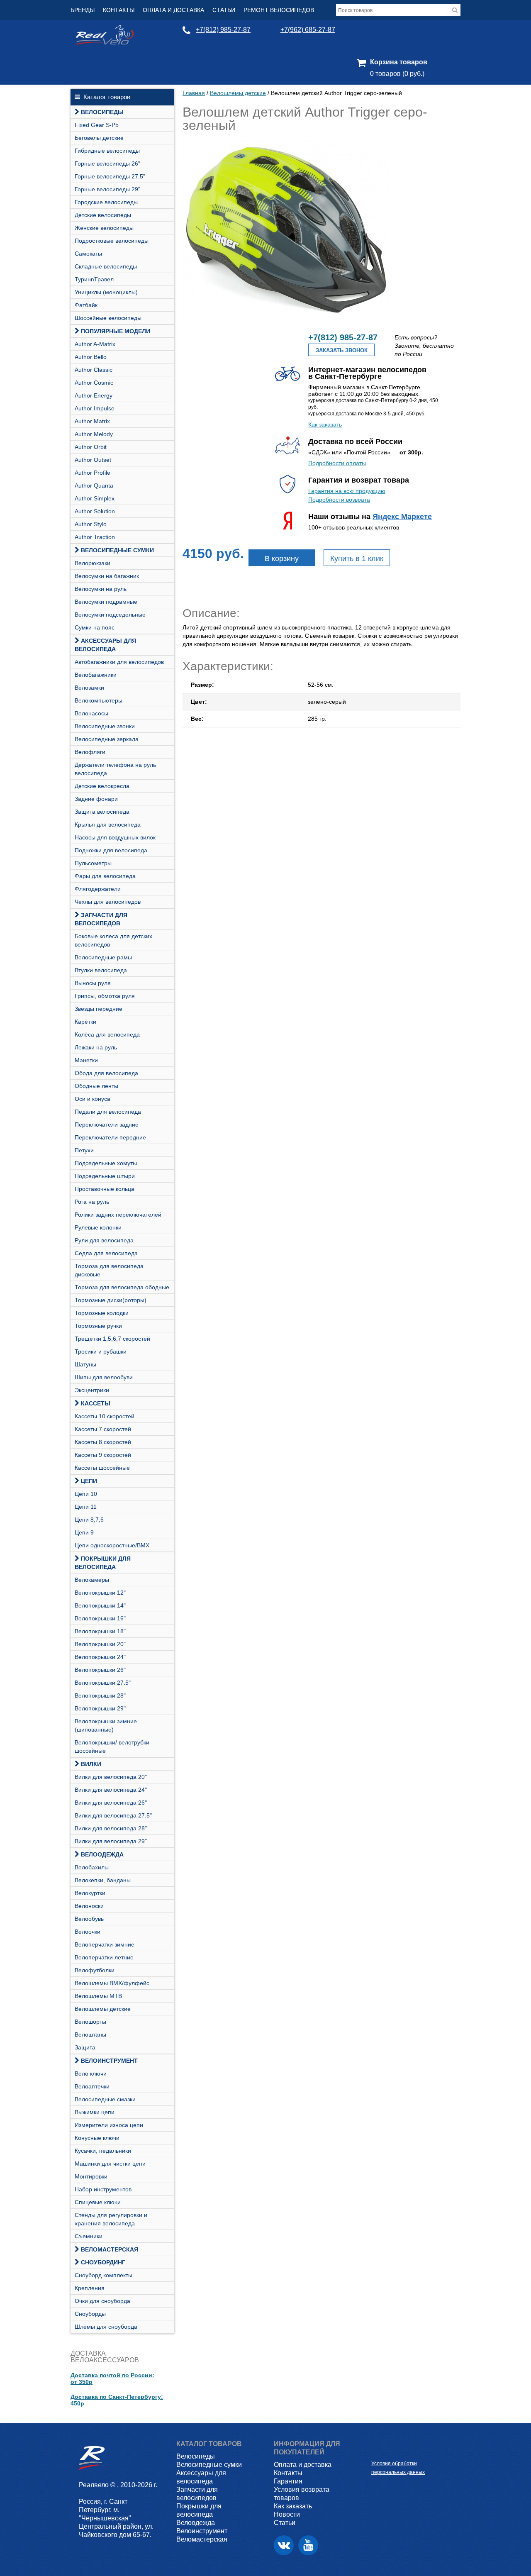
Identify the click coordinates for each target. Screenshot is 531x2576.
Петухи (84, 1150)
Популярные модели (116, 331)
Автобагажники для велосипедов (119, 662)
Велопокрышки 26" (100, 1670)
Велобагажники (96, 675)
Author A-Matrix (95, 344)
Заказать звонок (342, 350)
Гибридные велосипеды (107, 151)
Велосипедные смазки (105, 2099)
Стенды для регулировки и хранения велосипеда (111, 2219)
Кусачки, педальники (103, 2151)
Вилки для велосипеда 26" (111, 1803)
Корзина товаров (399, 62)
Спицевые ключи (98, 2202)
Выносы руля (93, 983)
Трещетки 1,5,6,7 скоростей (112, 1339)
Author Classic (94, 370)
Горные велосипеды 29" (107, 189)
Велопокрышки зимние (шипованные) (106, 1725)
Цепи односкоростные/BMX (112, 1545)
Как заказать (325, 424)
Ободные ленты (96, 1086)
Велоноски (89, 1906)
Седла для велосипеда (106, 1253)
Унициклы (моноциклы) (106, 292)
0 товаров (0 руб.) (397, 74)
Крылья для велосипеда (108, 825)
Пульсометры (93, 863)
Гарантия (288, 2481)
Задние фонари (96, 799)
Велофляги (90, 752)
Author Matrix (92, 421)
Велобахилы (92, 1867)
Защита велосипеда (102, 812)
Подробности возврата (339, 500)
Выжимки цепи (95, 2112)
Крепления (90, 2288)
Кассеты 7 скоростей (103, 1429)
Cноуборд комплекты (104, 2275)
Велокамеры (92, 1580)
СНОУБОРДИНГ (103, 2262)
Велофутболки (95, 1970)
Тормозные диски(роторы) (111, 1300)
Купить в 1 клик (357, 559)
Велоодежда (102, 1854)
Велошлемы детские (103, 2009)
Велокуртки (90, 1893)
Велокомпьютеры (99, 700)
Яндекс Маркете (402, 517)
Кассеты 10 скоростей (105, 1416)
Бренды (83, 10)
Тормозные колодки (102, 1313)
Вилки (91, 1764)
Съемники (89, 2236)
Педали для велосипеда (108, 1112)
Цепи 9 (84, 1532)
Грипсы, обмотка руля (105, 996)
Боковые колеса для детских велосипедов (113, 940)
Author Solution (95, 511)
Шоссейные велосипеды (108, 318)
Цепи (89, 1481)
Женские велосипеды (104, 228)
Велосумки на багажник (107, 576)
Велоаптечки (92, 2086)
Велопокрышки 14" (100, 1605)
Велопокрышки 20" (100, 1644)
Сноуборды (90, 2314)
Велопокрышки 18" (100, 1631)
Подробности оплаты (337, 463)
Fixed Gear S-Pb (97, 125)
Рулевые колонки (98, 1227)
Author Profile (93, 473)
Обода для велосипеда (106, 1073)
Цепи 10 (86, 1494)
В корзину (282, 559)
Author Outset (93, 460)
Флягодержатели (98, 889)
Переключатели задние (107, 1125)
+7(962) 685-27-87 (308, 30)
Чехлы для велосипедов (108, 902)
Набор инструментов (103, 2189)
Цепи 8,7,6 (89, 1520)
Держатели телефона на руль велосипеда (115, 769)
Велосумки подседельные (110, 615)
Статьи (224, 10)
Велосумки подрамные (106, 602)
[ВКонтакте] (284, 2545)
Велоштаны (90, 2034)
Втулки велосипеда (101, 970)
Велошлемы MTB (98, 1996)
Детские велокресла (102, 786)
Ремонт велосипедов (279, 10)
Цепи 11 (86, 1507)
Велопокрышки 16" (100, 1618)
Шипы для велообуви (104, 1377)
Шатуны (85, 1364)
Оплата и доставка (173, 10)
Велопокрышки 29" (100, 1708)
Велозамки (89, 688)
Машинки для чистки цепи (110, 2164)
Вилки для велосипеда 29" (111, 1841)
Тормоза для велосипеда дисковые (109, 1270)
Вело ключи (91, 2073)
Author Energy (94, 395)
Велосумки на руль (101, 589)
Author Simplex (95, 498)
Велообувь (89, 1919)
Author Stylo (91, 524)
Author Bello (91, 357)
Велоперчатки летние (104, 1957)
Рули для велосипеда (104, 1240)
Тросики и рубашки (101, 1351)
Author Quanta (94, 485)
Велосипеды (102, 112)
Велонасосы (91, 713)
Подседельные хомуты (106, 1163)
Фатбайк (86, 305)
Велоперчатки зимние (105, 1944)
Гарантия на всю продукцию (347, 491)
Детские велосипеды (103, 215)
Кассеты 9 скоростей (103, 1455)
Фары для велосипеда (105, 876)
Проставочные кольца (105, 1189)
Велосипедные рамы (103, 957)
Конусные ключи (97, 2138)
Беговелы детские (99, 138)
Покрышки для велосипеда (103, 1563)
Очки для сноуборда (102, 2301)
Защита (85, 2047)
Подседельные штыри (105, 1176)
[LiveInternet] (378, 2450)
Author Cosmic (94, 383)
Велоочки (88, 1932)
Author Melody (94, 434)
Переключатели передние (110, 1137)
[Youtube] (308, 2545)
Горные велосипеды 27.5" (110, 176)
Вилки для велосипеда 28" (111, 1828)
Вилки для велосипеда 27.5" (113, 1815)
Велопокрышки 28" (100, 1695)
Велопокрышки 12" (100, 1593)
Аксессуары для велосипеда (105, 645)
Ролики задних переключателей (118, 1215)
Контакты (119, 10)
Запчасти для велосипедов (101, 919)
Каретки (85, 1022)
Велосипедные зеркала (107, 739)
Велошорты (90, 2022)
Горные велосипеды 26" (107, 163)
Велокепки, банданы (103, 1880)
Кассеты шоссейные (102, 1468)
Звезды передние (99, 1009)
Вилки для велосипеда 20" (111, 1777)
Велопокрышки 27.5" (103, 1683)
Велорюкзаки (93, 563)
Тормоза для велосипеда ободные (122, 1287)
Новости (287, 2514)
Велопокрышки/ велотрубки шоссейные (112, 1747)
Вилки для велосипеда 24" (111, 1790)
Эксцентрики (92, 1390)
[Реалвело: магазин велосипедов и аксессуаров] (105, 43)
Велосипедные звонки (105, 726)
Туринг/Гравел (94, 279)
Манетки (86, 1060)
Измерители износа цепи (109, 2125)
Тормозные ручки (98, 1326)
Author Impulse (95, 408)
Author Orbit (91, 447)
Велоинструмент (109, 2061)
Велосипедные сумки (117, 550)
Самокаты (88, 254)
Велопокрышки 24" (100, 1657)
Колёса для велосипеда (107, 1034)
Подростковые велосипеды (112, 241)
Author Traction (95, 537)
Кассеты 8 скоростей (103, 1442)
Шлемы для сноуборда (106, 2327)
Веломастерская (110, 2249)
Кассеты (96, 1403)
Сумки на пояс (95, 627)
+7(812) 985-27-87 (223, 30)
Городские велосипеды (106, 202)
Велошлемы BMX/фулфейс (112, 1983)
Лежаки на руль (96, 1047)
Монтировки (91, 2176)
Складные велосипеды (106, 266)
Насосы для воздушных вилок (115, 837)
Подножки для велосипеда (111, 850)
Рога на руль (92, 1202)
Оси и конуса (93, 1099)
